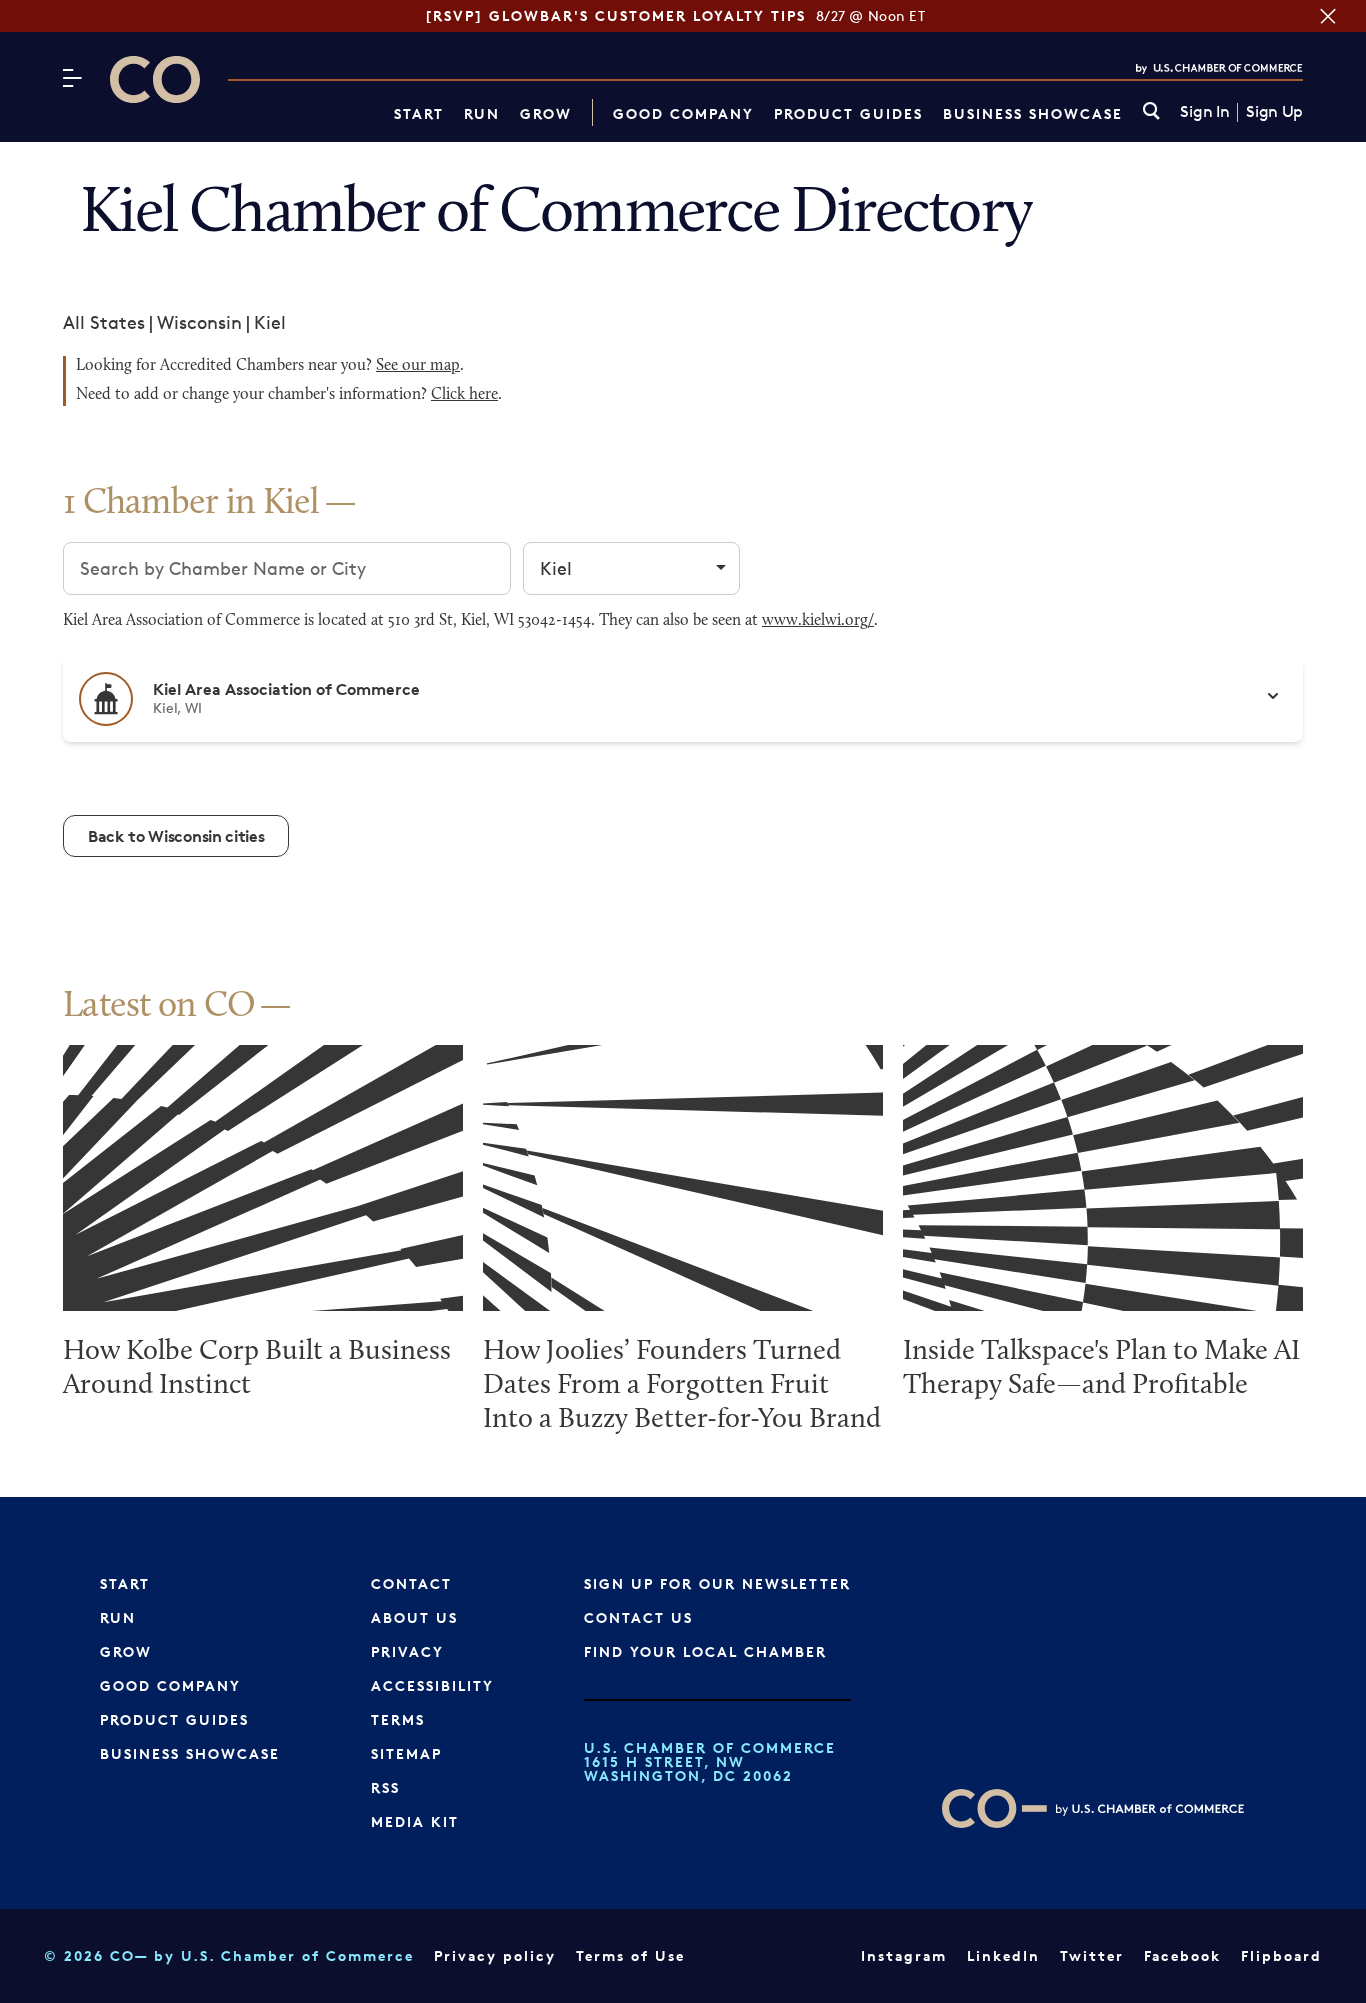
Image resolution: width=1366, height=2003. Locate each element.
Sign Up (1274, 112)
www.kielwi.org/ (818, 621)
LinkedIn (1003, 1955)
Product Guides (848, 113)
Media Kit (415, 1821)
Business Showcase (1033, 113)
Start (419, 113)
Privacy (407, 1651)
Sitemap (406, 1753)
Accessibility (432, 1685)
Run (482, 113)
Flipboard (1281, 1955)
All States (104, 322)
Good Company (683, 113)
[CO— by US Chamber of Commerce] (155, 79)
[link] (1151, 112)
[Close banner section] (1328, 16)
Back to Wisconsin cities (176, 836)
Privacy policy (495, 1955)
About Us (414, 1617)
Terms (398, 1719)
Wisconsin (199, 322)
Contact (411, 1583)
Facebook (1182, 1955)
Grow (546, 113)
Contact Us (638, 1617)
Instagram (904, 1955)
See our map (418, 366)
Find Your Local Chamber (705, 1651)
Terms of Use (630, 1955)
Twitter (1092, 1955)
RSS (385, 1787)
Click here (464, 395)
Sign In (1204, 112)
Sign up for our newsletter (717, 1583)
